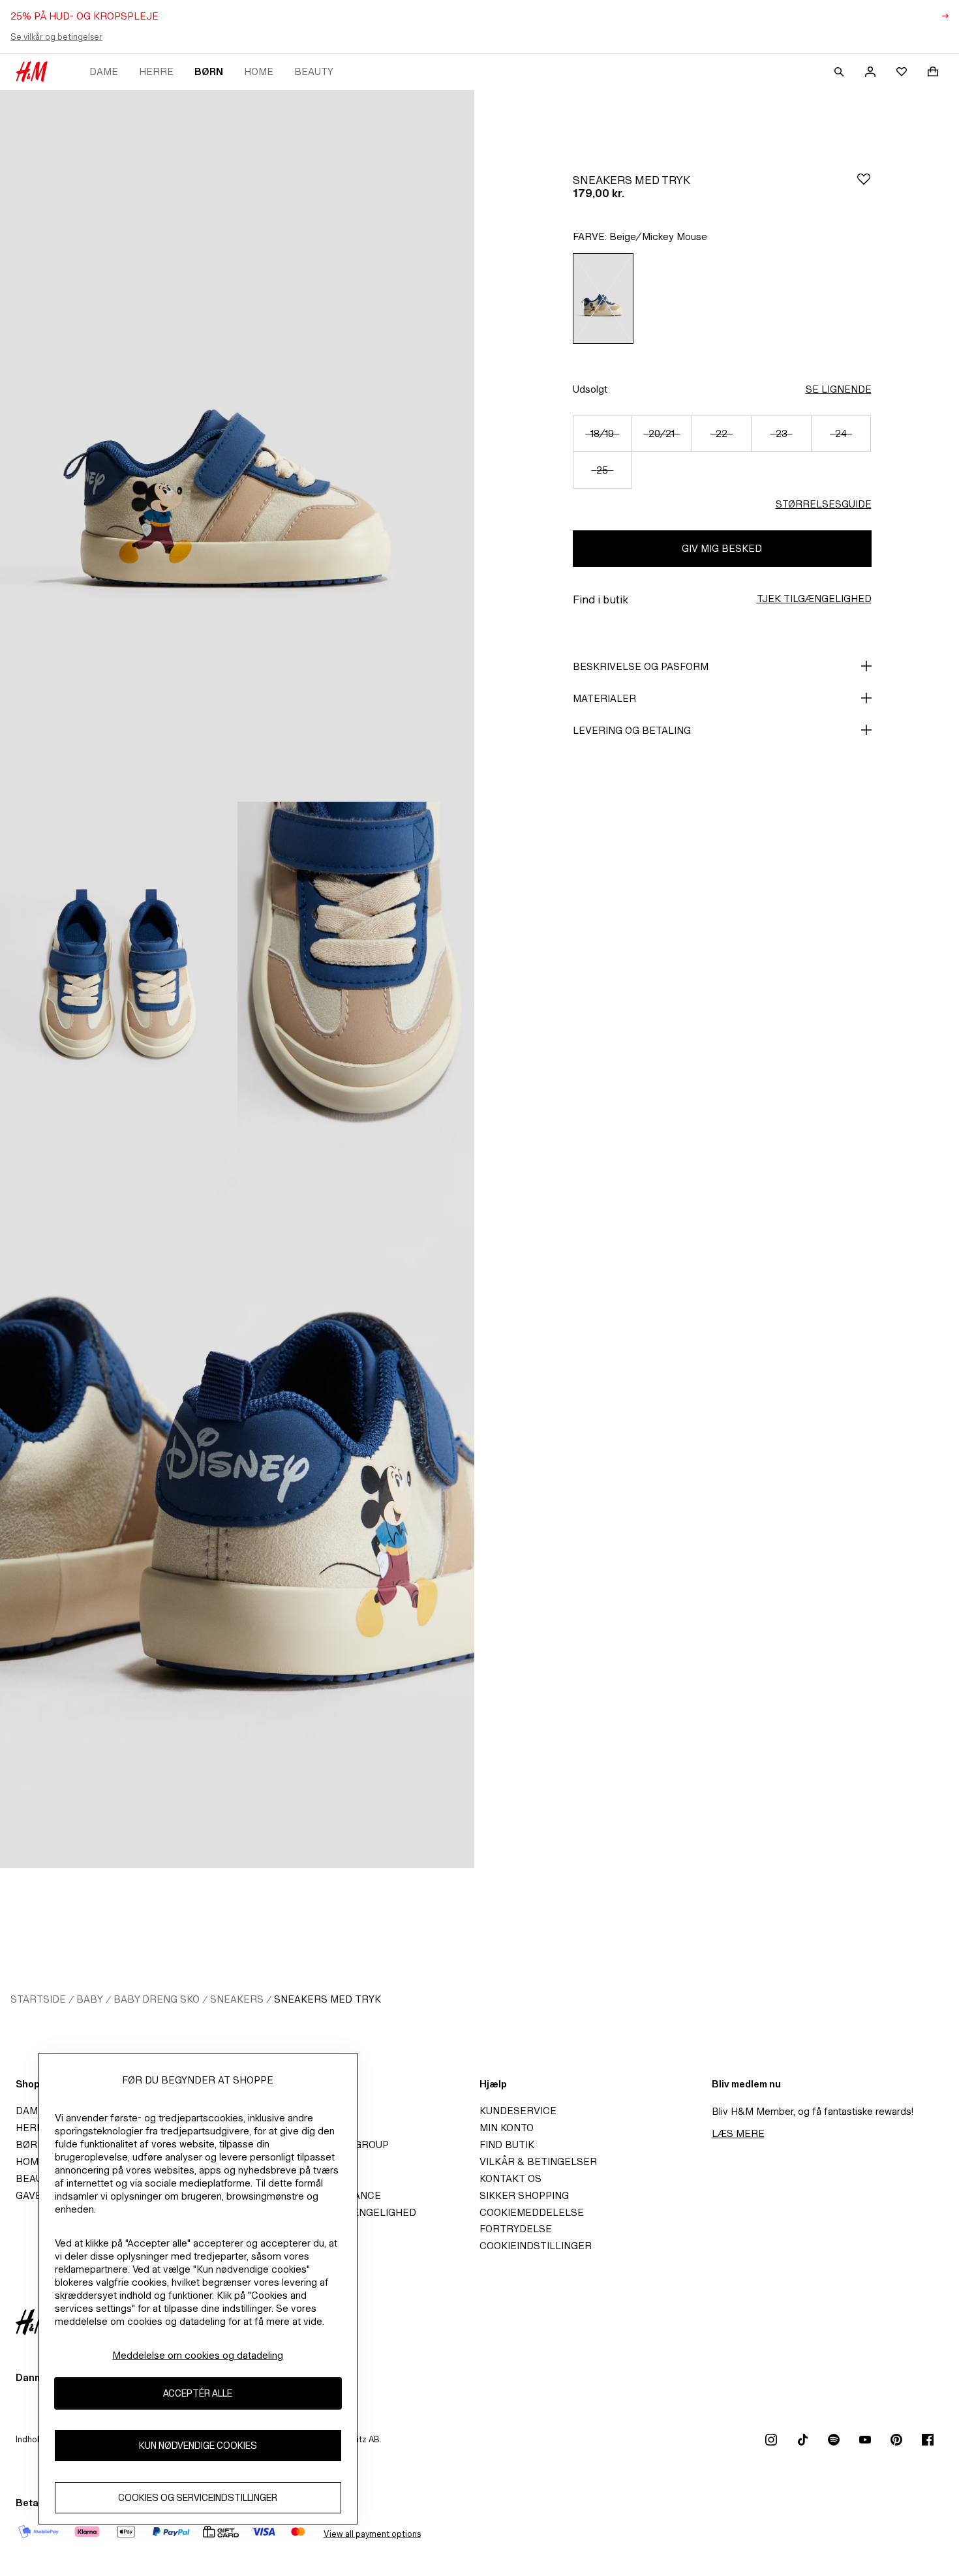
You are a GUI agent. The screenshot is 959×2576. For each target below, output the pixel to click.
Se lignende (839, 389)
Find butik (507, 2144)
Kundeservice (518, 2111)
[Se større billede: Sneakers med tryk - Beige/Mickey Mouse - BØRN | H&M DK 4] (237, 1513)
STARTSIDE (38, 1999)
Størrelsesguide (824, 504)
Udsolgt (590, 389)
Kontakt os (510, 2178)
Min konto (507, 2128)
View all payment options (372, 2534)
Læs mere (738, 2133)
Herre (156, 71)
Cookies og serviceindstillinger (198, 2498)
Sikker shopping (524, 2195)
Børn (209, 71)
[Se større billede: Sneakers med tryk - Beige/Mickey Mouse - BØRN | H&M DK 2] (119, 979)
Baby (90, 1999)
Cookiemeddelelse (532, 2212)
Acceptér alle (198, 2394)
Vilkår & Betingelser (538, 2161)
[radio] (603, 298)
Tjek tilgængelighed (814, 599)
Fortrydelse (516, 2229)
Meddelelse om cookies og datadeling (198, 2355)
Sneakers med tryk (327, 1999)
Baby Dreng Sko (157, 1999)
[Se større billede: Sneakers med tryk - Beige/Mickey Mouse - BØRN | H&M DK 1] (237, 446)
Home (259, 71)
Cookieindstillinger (536, 2246)
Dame (104, 71)
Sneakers (237, 1999)
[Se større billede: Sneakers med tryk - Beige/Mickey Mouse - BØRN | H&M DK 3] (356, 979)
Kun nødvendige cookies (198, 2446)
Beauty (314, 71)
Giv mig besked (722, 548)
